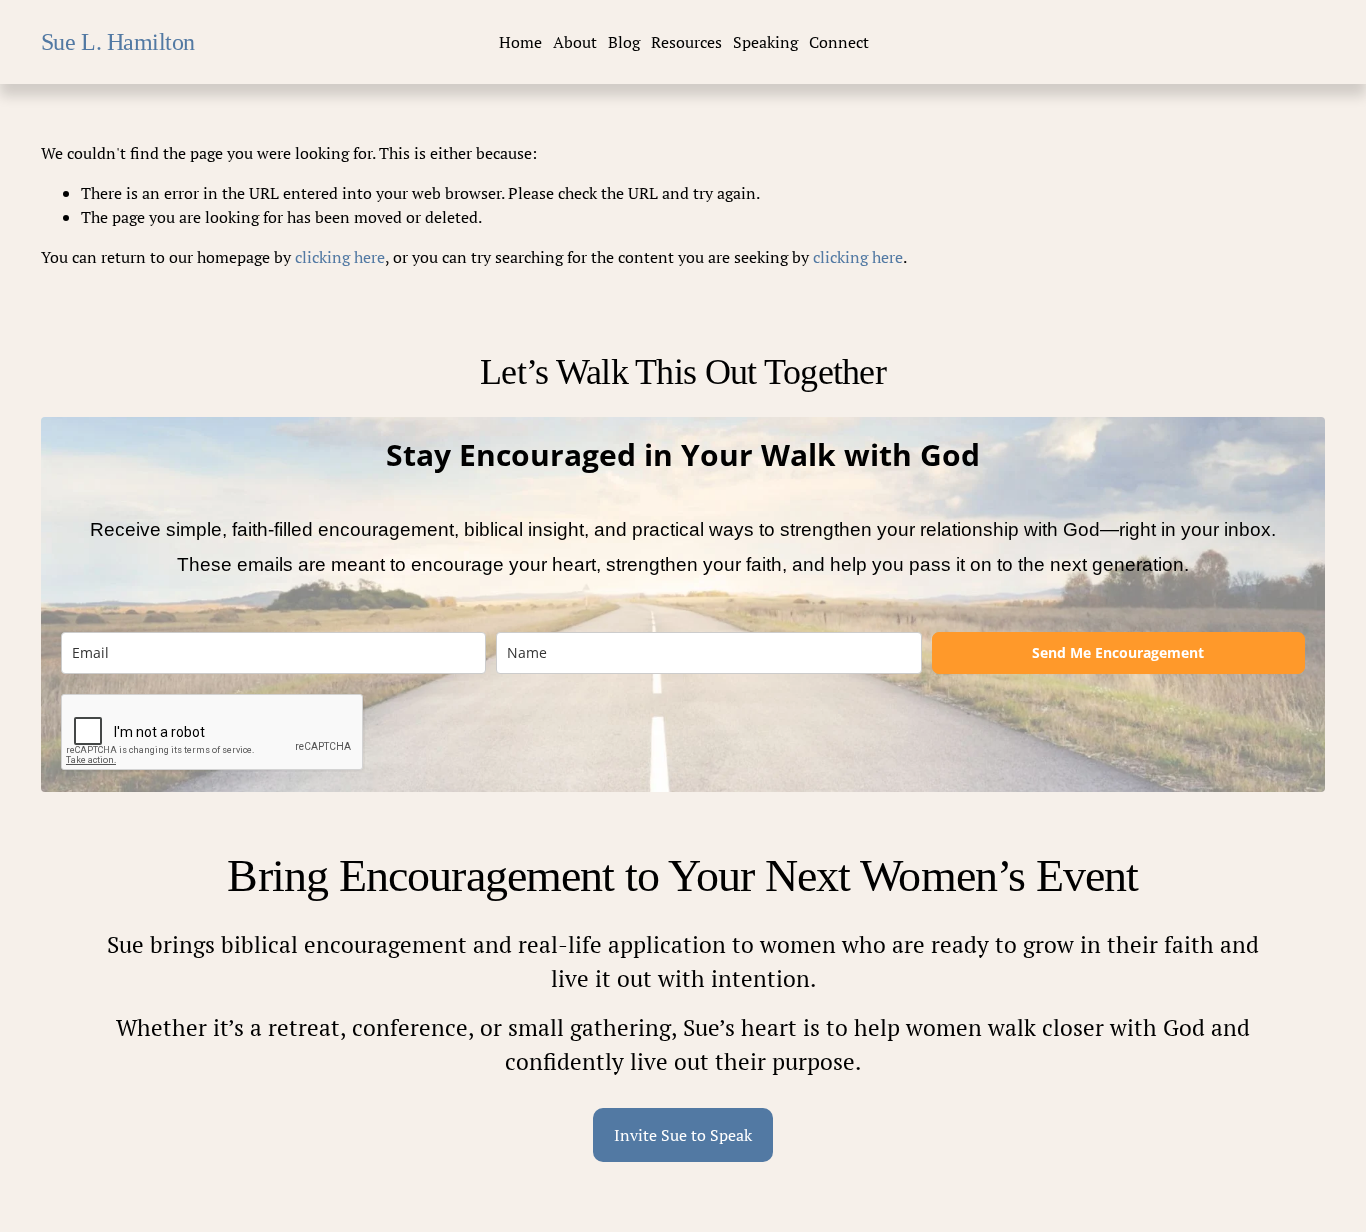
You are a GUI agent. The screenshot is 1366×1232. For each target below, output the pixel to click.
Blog (624, 42)
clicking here (340, 257)
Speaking (765, 42)
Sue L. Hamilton (118, 41)
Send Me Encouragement (1118, 652)
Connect (839, 42)
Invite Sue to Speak (683, 1135)
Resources (686, 42)
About (575, 42)
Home (520, 42)
